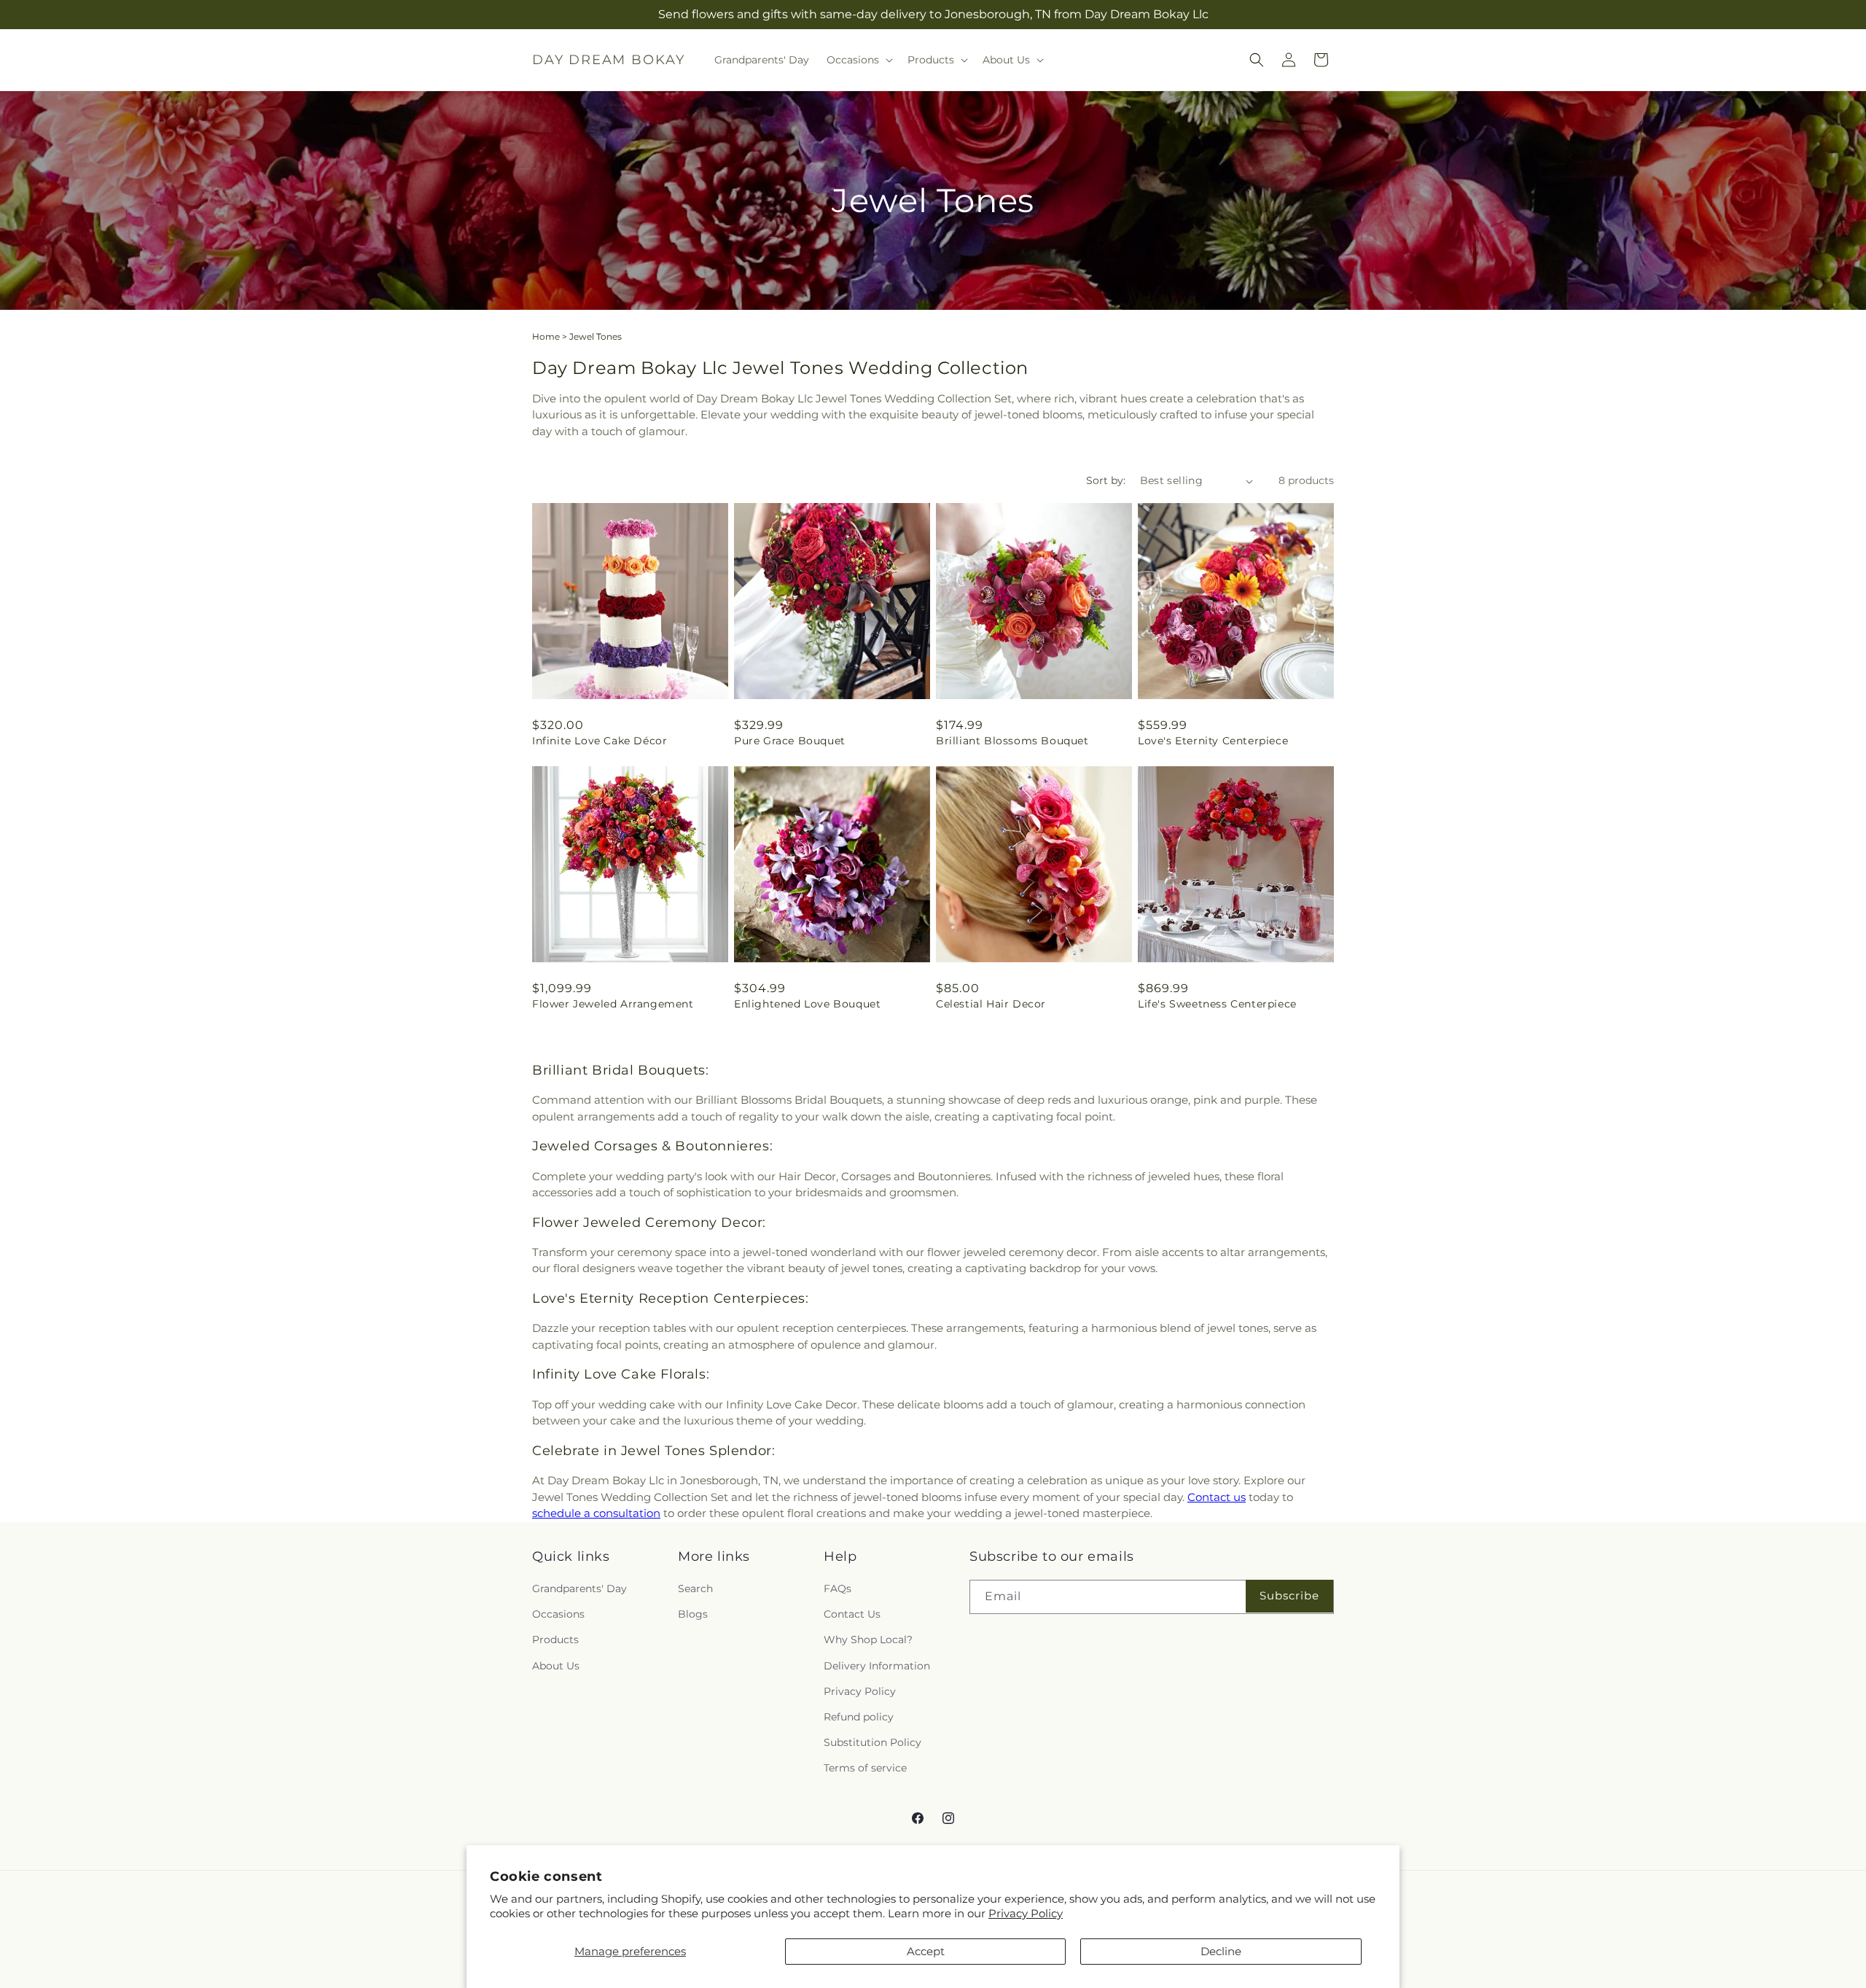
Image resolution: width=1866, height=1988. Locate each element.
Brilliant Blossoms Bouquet (1012, 741)
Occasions (558, 1614)
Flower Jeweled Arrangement (613, 1004)
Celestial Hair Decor (991, 1004)
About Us (556, 1666)
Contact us (1217, 1497)
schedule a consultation (596, 1513)
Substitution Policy (873, 1742)
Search (695, 1589)
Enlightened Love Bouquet (807, 1004)
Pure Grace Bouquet (790, 741)
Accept (926, 1951)
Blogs (693, 1614)
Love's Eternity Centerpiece (1213, 741)
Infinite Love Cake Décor (600, 741)
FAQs (838, 1589)
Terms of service (865, 1768)
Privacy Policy (1026, 1913)
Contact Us (852, 1614)
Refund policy (859, 1717)
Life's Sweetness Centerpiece (1217, 1004)
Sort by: (1106, 480)
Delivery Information (877, 1666)
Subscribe (1289, 1595)
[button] (858, 60)
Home (546, 336)
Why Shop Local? (868, 1640)
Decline (1221, 1951)
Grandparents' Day (579, 1589)
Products (555, 1640)
